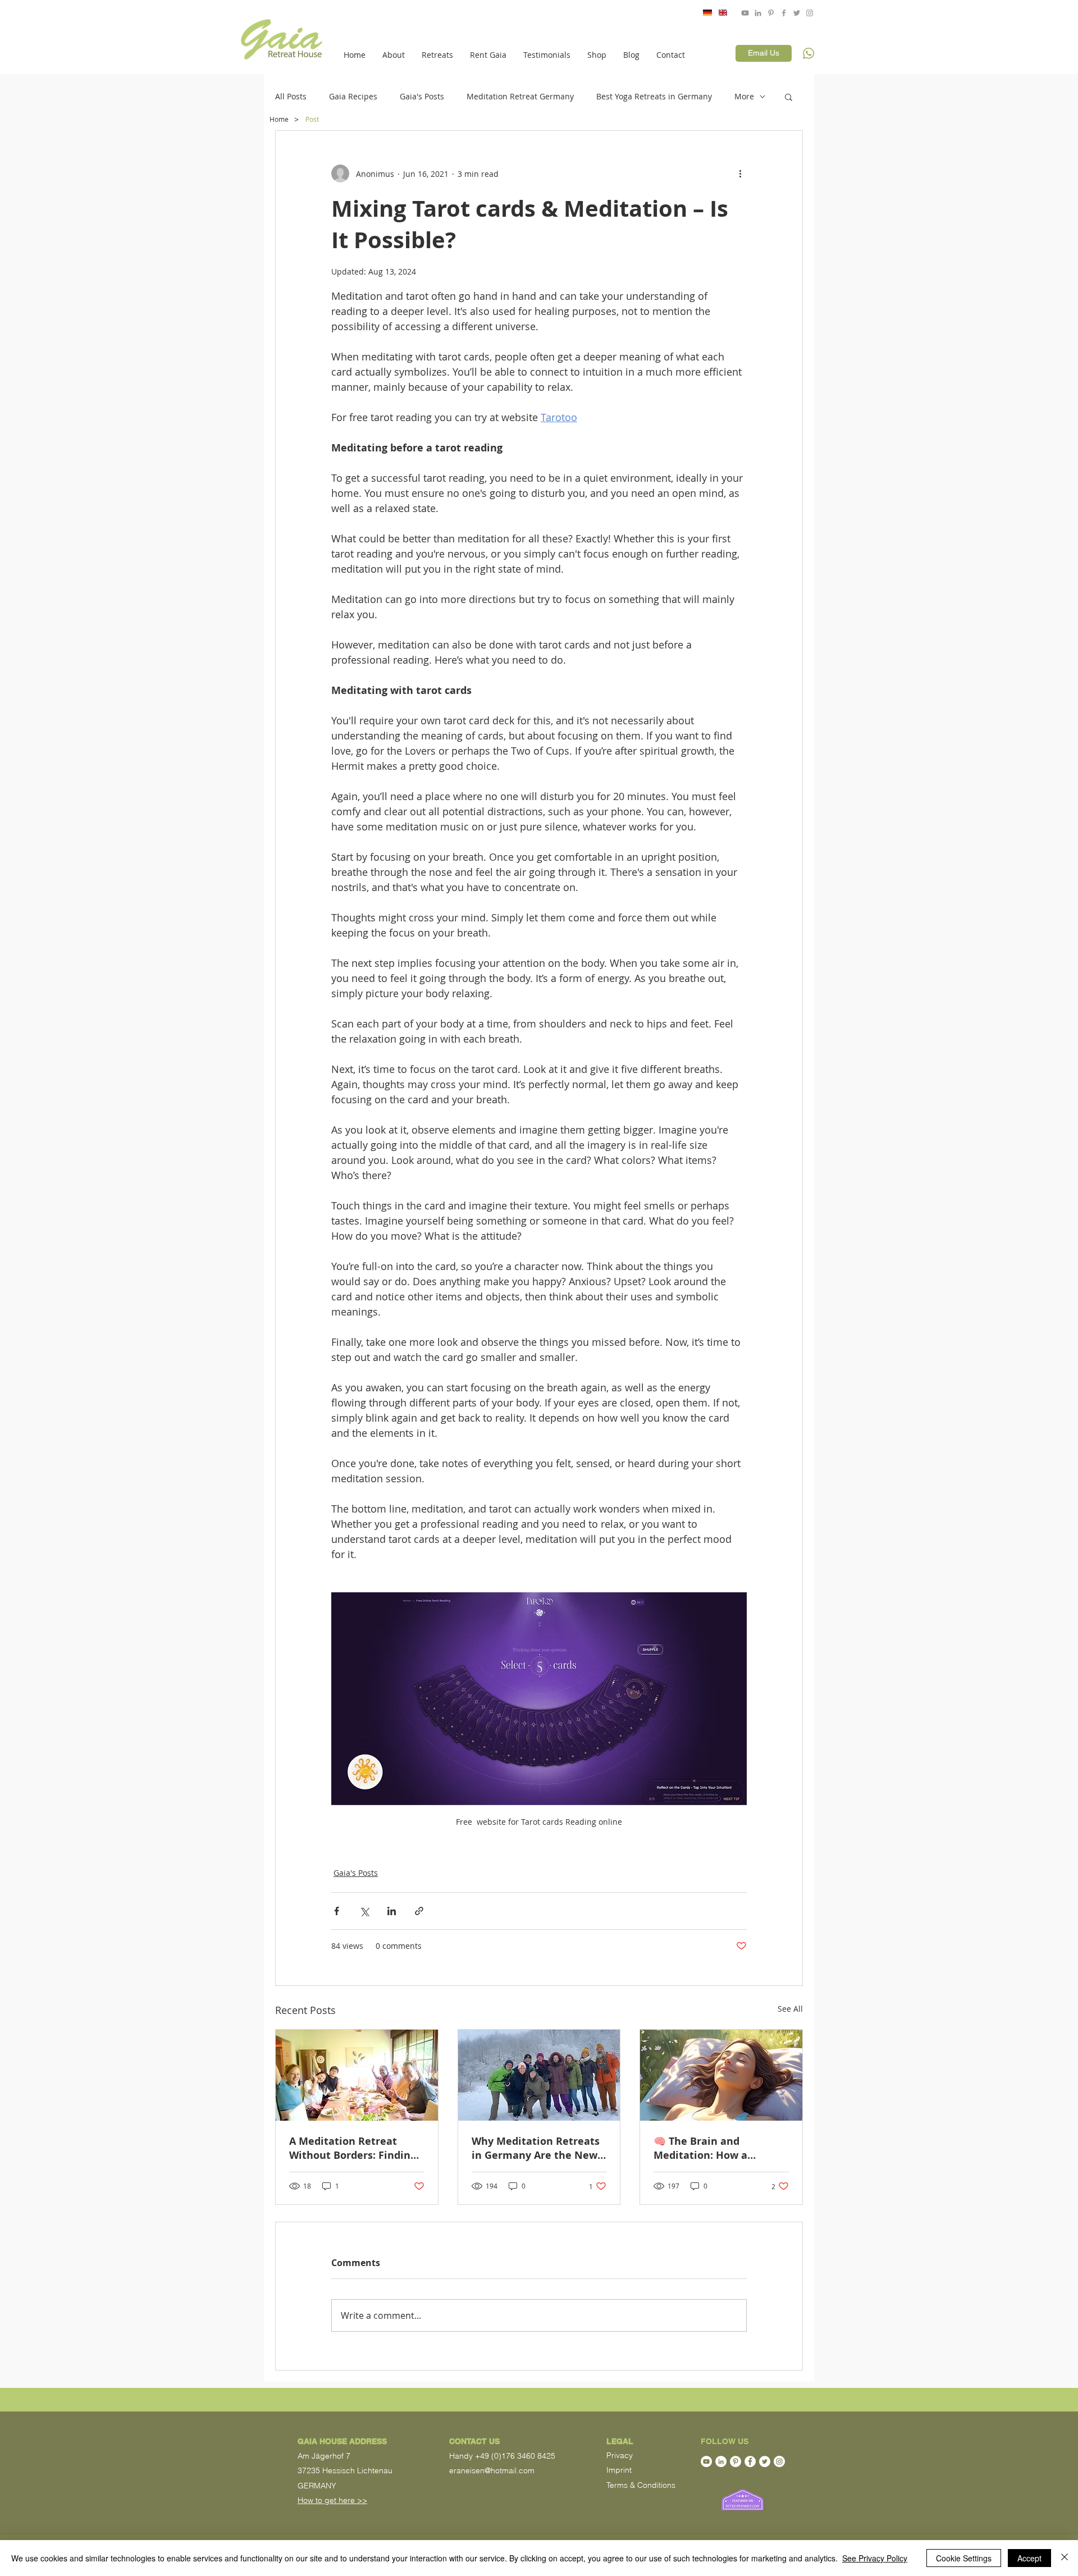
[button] (394, 55)
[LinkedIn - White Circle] (721, 2461)
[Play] (858, 40)
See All (790, 2009)
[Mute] (965, 40)
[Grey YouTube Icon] (745, 13)
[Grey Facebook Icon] (784, 13)
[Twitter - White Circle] (765, 2461)
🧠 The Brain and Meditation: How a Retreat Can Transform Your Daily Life (711, 2148)
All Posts (291, 96)
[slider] (977, 41)
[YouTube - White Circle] (706, 2461)
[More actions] (740, 173)
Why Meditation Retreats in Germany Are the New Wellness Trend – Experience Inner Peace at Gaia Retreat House (538, 2148)
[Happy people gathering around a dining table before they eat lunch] (357, 2075)
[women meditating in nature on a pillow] (721, 2075)
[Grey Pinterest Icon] (771, 13)
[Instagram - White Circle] (779, 2461)
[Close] (1065, 2558)
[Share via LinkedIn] (392, 1911)
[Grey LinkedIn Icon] (758, 13)
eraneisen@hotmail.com (492, 2470)
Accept (1029, 2558)
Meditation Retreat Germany (520, 96)
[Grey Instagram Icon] (810, 13)
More (744, 96)
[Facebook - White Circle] (750, 2461)
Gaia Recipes (353, 96)
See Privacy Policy (875, 2558)
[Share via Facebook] (337, 1911)
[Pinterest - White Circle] (736, 2461)
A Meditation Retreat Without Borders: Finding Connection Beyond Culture (353, 2148)
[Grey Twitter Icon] (797, 13)
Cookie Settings (964, 2558)
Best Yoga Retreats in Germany (654, 96)
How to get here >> (332, 2500)
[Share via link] (419, 1911)
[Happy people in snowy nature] (539, 2075)
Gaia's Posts (422, 96)
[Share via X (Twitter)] (364, 1911)
